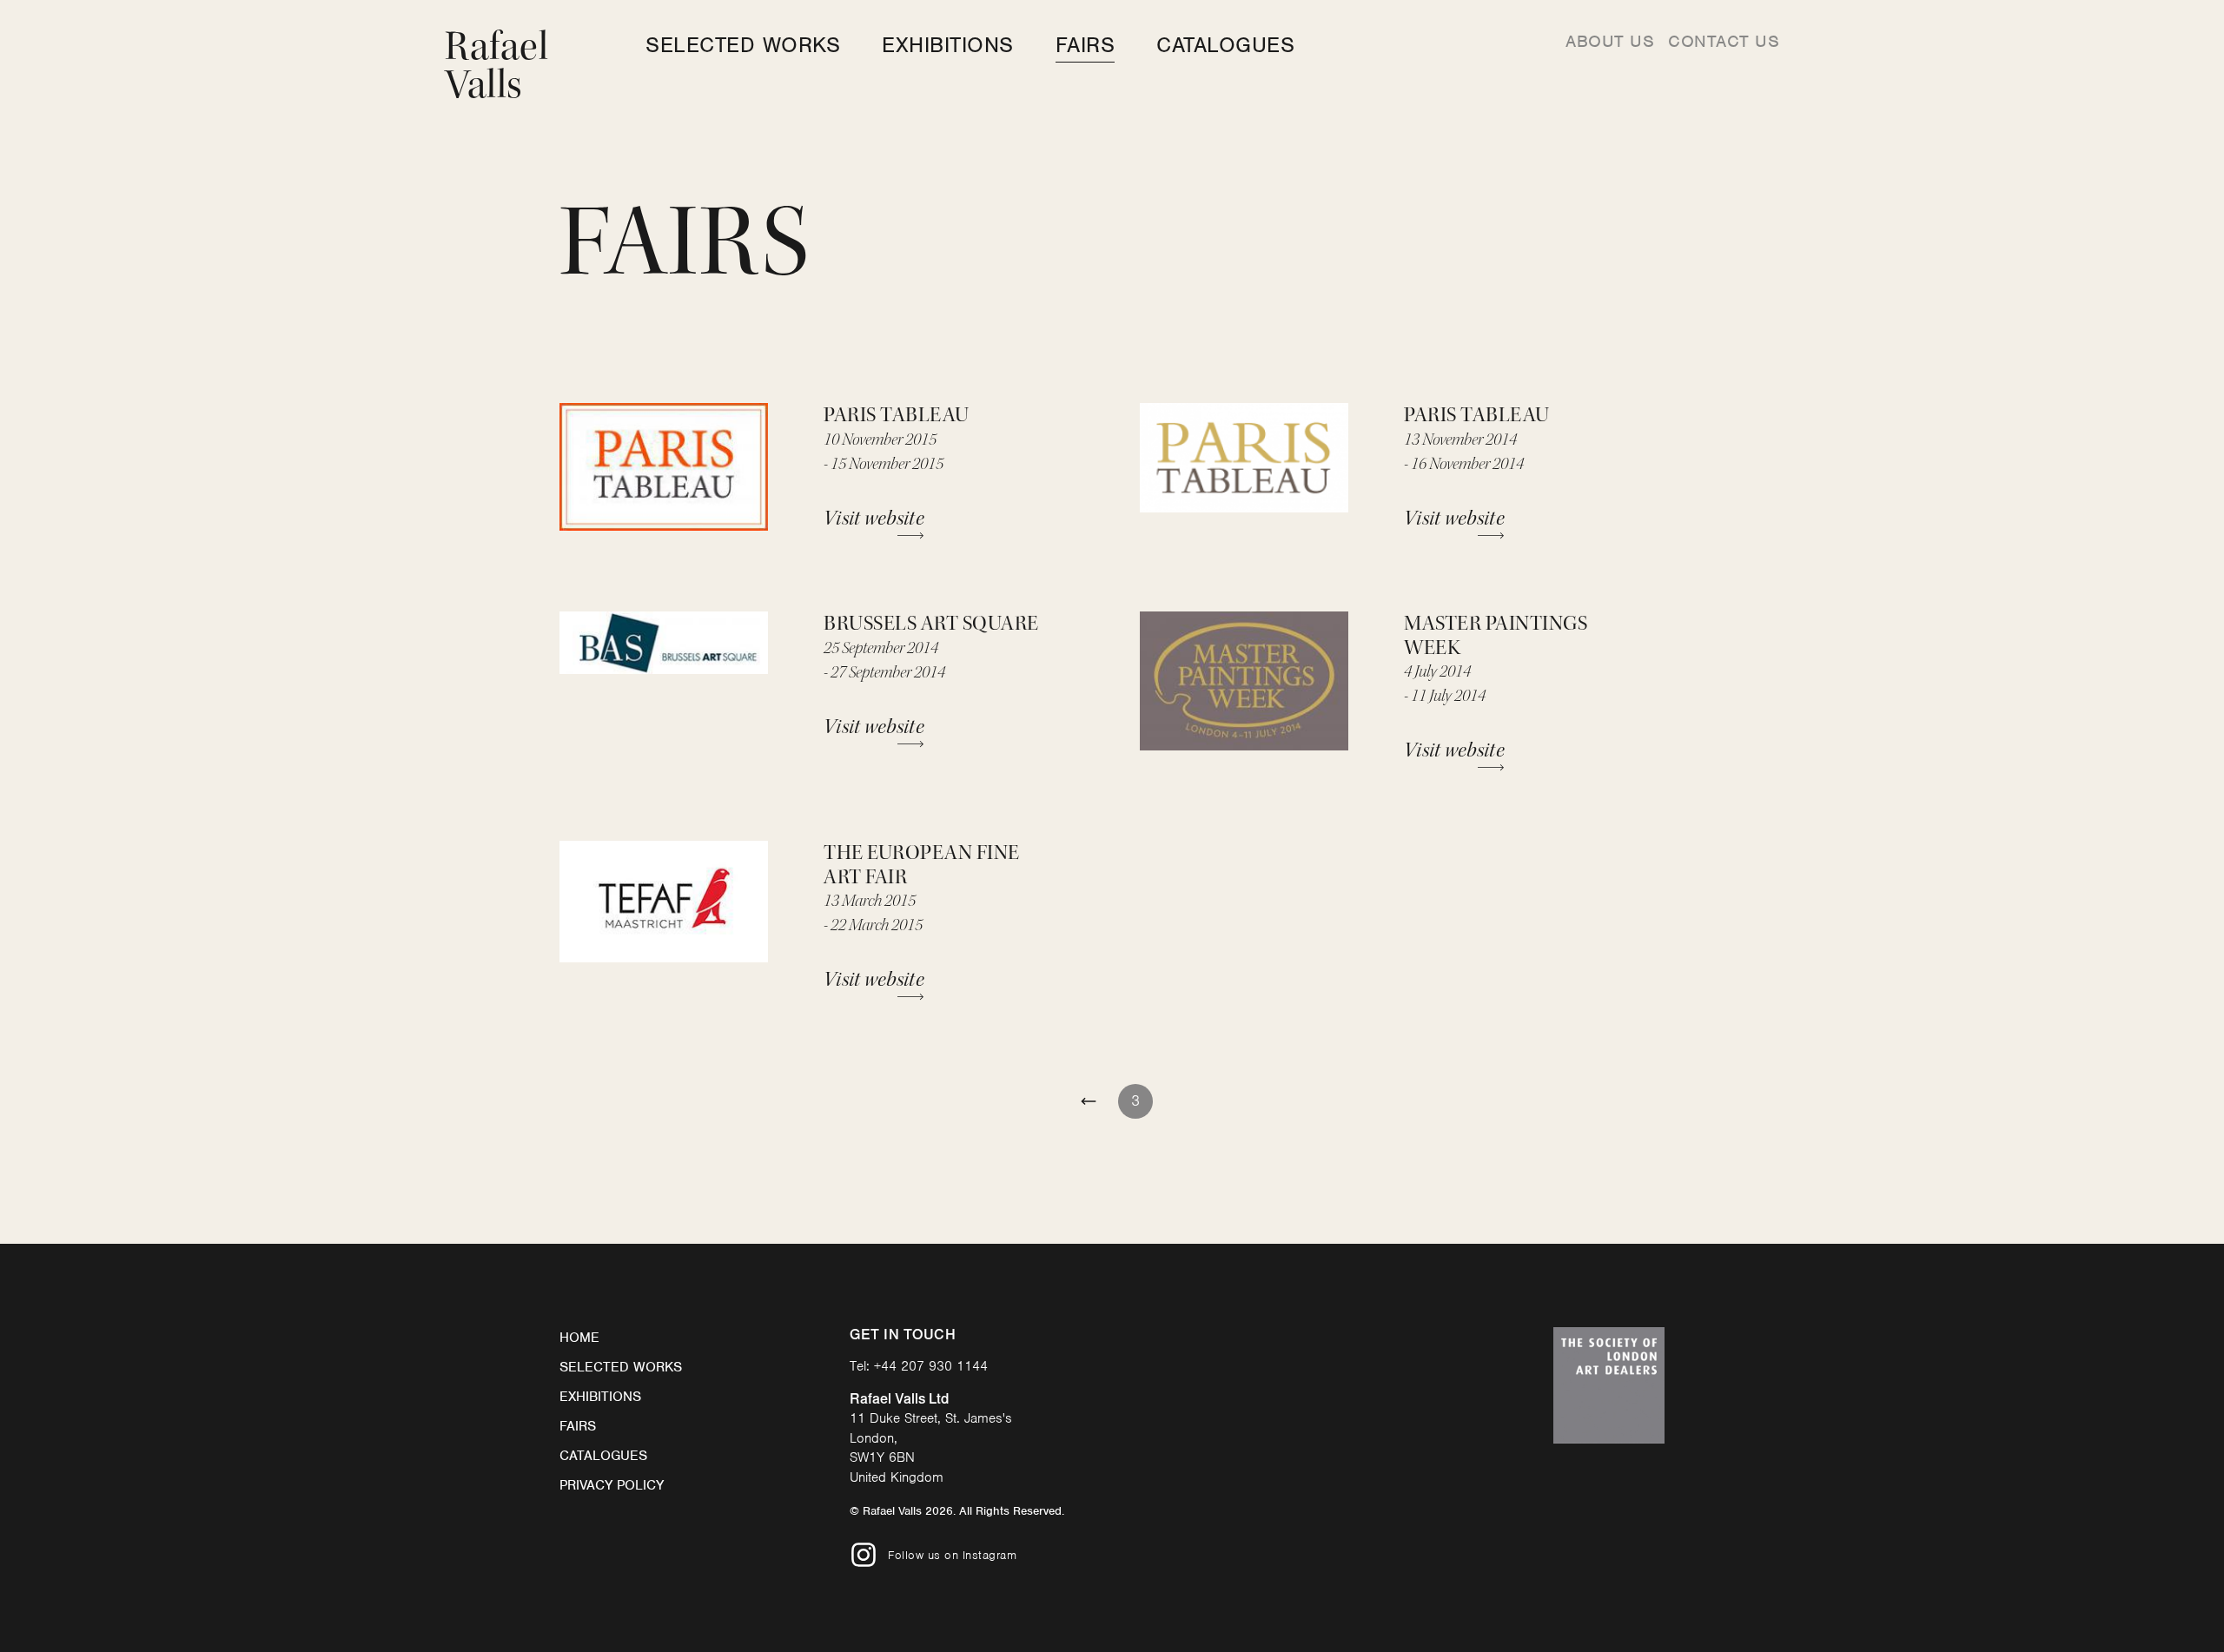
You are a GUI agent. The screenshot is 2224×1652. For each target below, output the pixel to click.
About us (1610, 41)
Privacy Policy (612, 1485)
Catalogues (1225, 45)
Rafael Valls (496, 66)
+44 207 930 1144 (931, 1366)
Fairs (1086, 45)
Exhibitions (948, 45)
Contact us (1724, 41)
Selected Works (743, 45)
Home (579, 1338)
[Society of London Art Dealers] (1609, 1385)
